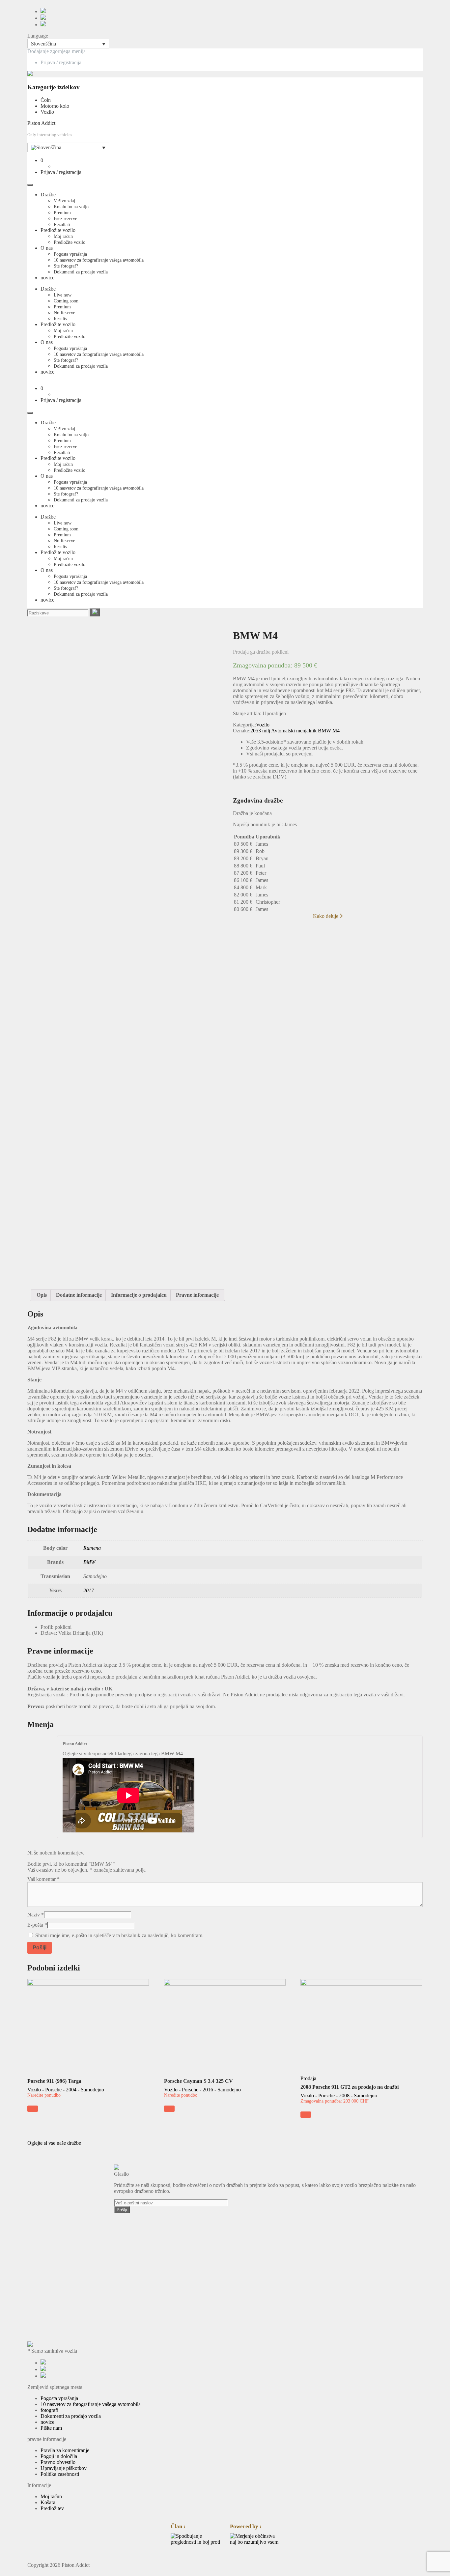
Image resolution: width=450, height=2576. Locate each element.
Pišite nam (51, 2428)
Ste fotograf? (66, 266)
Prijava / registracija (61, 62)
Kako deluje (326, 916)
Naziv (36, 1915)
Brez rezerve (65, 219)
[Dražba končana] (33, 2109)
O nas (47, 248)
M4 (336, 731)
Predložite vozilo (58, 230)
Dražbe (48, 195)
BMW (324, 731)
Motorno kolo (55, 106)
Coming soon (66, 301)
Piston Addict (41, 123)
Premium (62, 213)
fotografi (49, 2410)
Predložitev (52, 2508)
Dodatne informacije (79, 1295)
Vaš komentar (43, 1879)
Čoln (46, 100)
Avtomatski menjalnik (294, 731)
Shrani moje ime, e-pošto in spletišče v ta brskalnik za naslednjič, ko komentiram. (119, 1935)
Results (60, 319)
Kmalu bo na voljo (71, 207)
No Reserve (64, 313)
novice (47, 278)
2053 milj (260, 731)
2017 (89, 1590)
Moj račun (63, 236)
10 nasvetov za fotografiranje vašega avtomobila (99, 260)
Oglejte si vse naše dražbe (54, 2143)
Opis (42, 1295)
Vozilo (47, 112)
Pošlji (122, 2210)
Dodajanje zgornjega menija (56, 51)
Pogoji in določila (59, 2456)
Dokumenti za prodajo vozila (81, 272)
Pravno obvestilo (58, 2462)
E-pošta (37, 1925)
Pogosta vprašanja (70, 254)
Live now (63, 295)
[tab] (42, 1295)
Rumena (92, 1548)
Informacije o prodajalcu (139, 1295)
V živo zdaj (64, 201)
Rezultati (62, 225)
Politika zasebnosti (60, 2474)
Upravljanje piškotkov (64, 2468)
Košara (48, 2502)
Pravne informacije (197, 1295)
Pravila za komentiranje (65, 2450)
